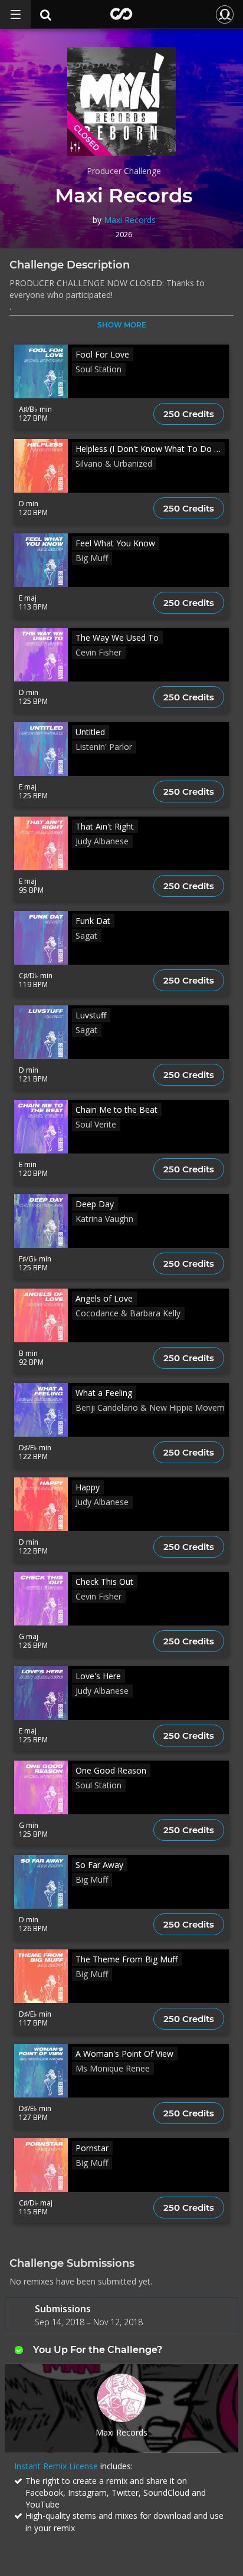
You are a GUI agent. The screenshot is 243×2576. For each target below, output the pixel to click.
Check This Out (104, 1582)
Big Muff (92, 558)
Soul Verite (96, 1124)
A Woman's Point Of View (124, 2054)
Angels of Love (104, 1298)
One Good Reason (111, 1770)
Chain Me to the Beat (116, 1110)
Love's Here (98, 1676)
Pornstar (92, 2148)
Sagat (86, 935)
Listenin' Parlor (104, 747)
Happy (88, 1487)
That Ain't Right (105, 826)
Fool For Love (102, 354)
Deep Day (95, 1204)
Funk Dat (93, 921)
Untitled (90, 732)
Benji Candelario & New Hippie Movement (156, 1407)
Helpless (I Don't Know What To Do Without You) (150, 449)
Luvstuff (91, 1015)
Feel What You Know (115, 543)
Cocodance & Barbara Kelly (128, 1313)
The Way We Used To (117, 638)
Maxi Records (130, 220)
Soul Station (98, 369)
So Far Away (99, 1865)
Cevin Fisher (98, 652)
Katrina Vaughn (104, 1219)
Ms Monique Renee (113, 2068)
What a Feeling (104, 1393)
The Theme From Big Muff (127, 1959)
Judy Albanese (102, 841)
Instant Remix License (56, 2466)
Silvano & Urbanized (114, 463)
